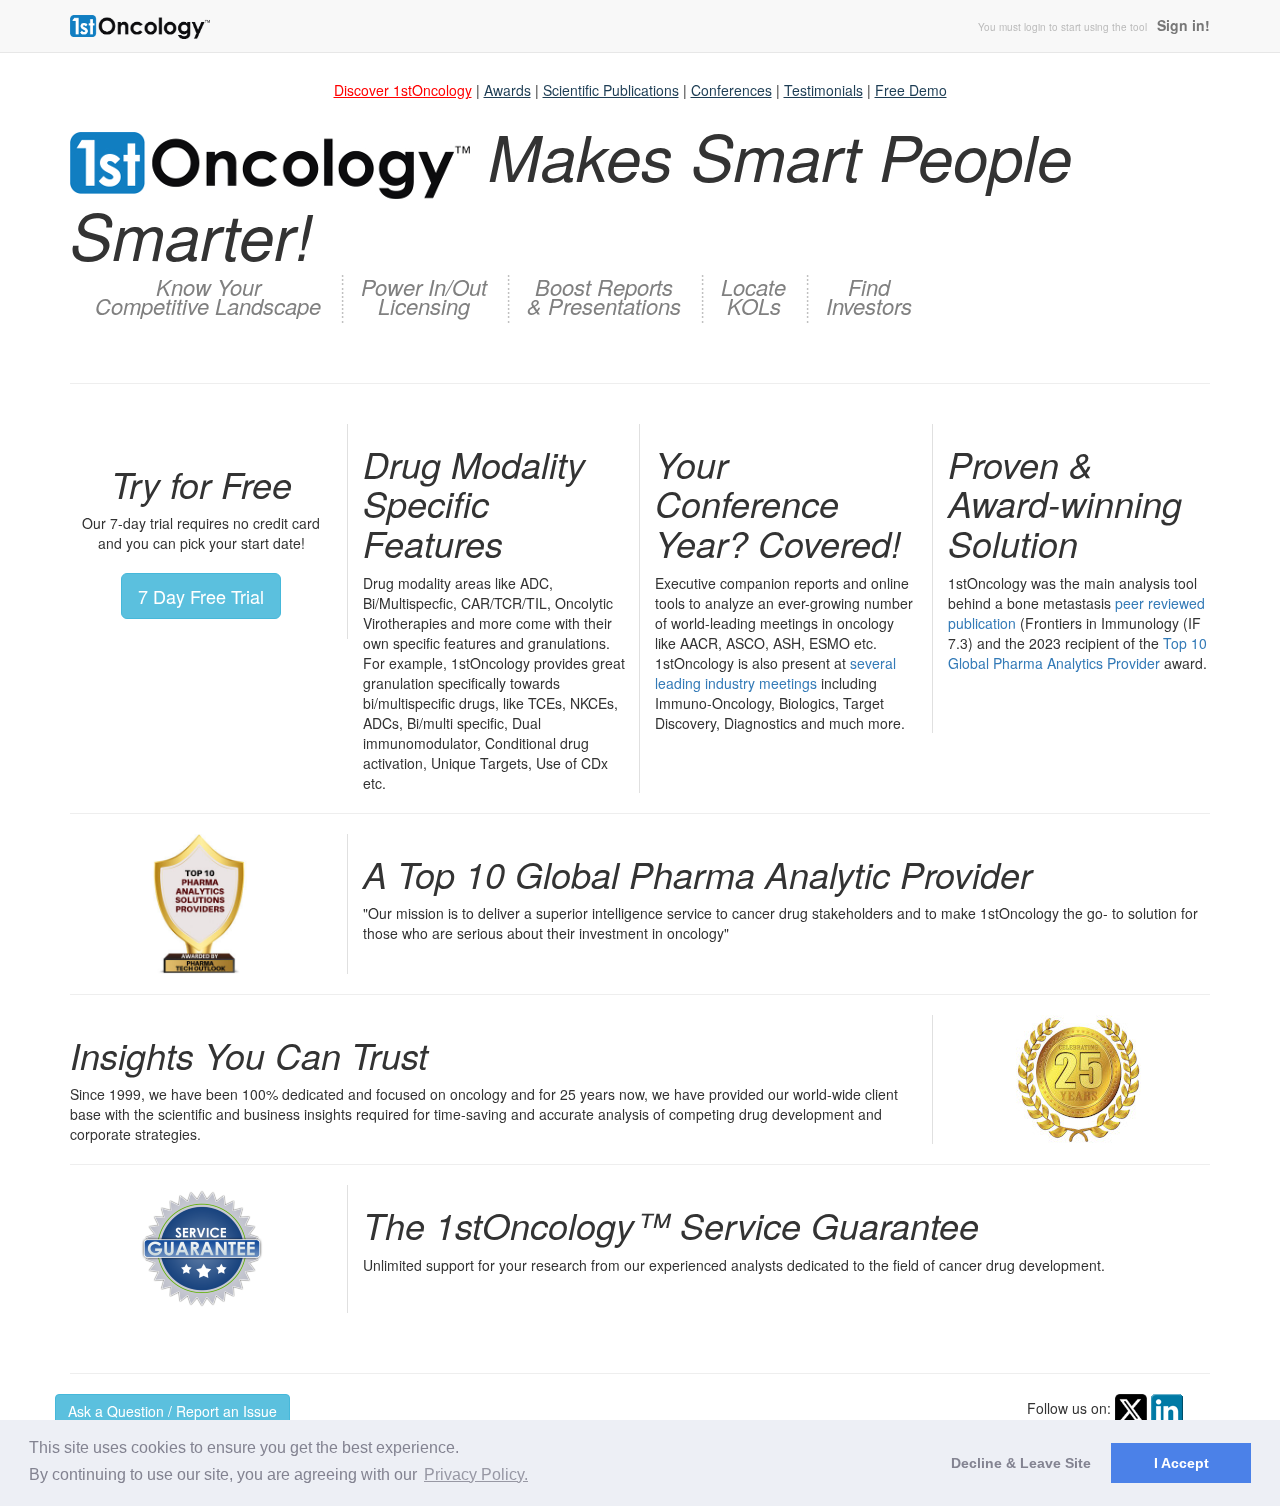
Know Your (208, 293)
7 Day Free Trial (201, 596)
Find (869, 293)
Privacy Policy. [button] (476, 1474)
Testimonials (823, 90)
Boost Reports (604, 293)
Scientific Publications (611, 90)
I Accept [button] (1181, 1463)
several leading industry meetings (775, 673)
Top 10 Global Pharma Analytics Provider (1077, 653)
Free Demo (911, 90)
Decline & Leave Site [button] (1021, 1463)
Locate (753, 293)
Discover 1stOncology (403, 90)
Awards (507, 90)
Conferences (731, 90)
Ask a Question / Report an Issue (172, 1411)
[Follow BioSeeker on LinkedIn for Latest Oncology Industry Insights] (1167, 1408)
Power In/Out (424, 293)
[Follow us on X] (1131, 1408)
